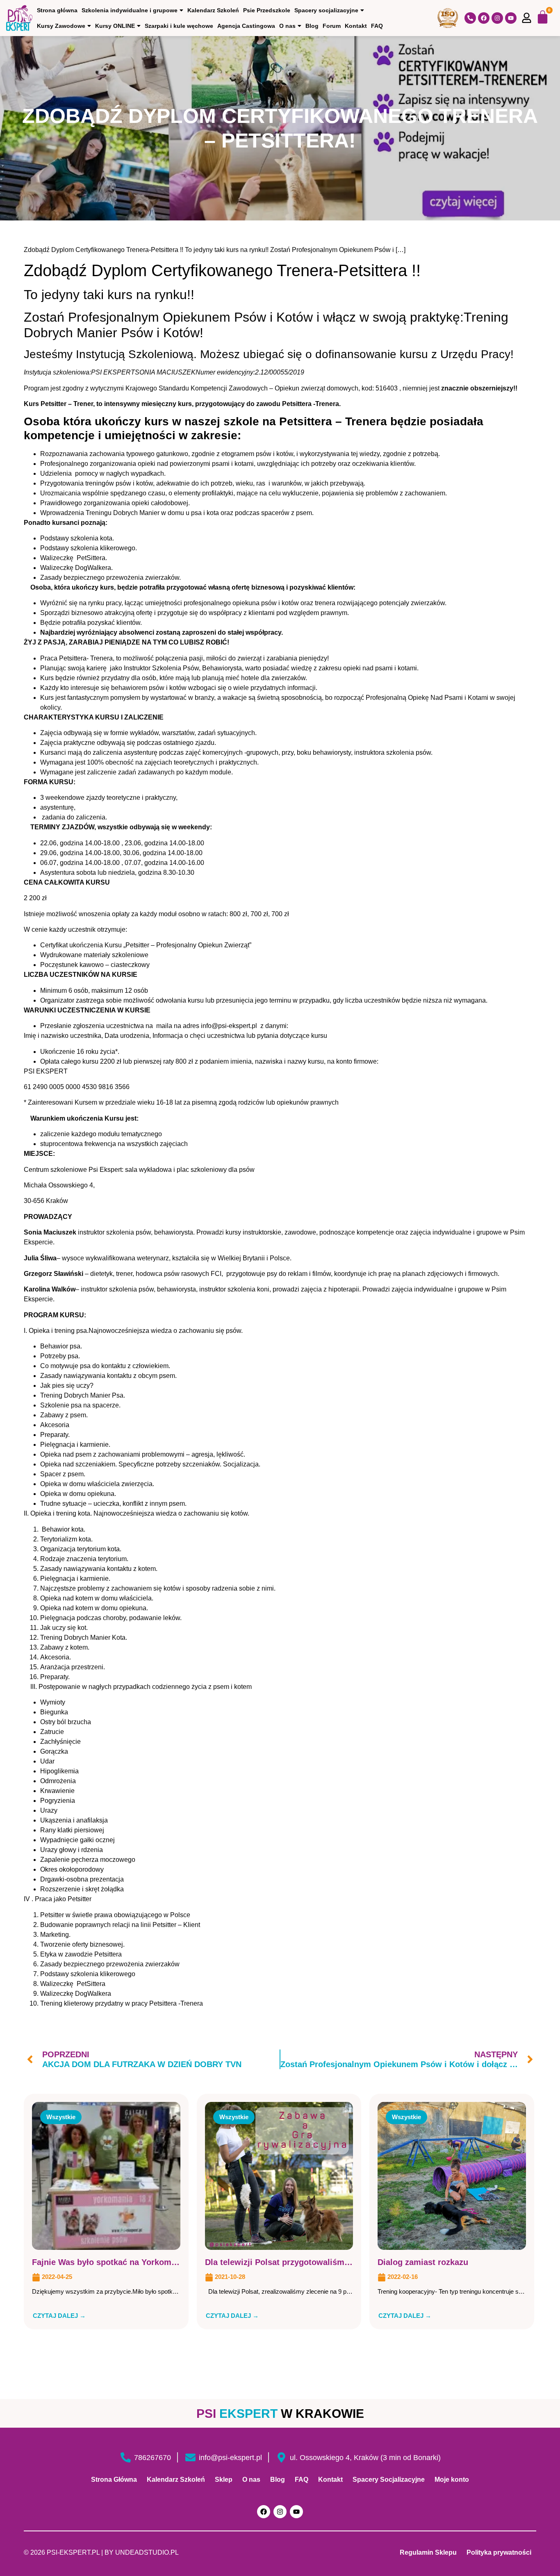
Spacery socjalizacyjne (326, 10)
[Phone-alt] (470, 18)
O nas (287, 26)
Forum (332, 26)
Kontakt (356, 26)
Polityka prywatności (499, 2552)
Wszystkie (61, 2117)
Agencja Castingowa (246, 26)
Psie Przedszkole (267, 10)
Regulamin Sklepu (428, 2552)
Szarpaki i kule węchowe (179, 26)
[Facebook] (484, 18)
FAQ (377, 26)
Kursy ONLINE (115, 26)
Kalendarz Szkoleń (213, 10)
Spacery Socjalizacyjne (389, 2480)
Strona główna (57, 10)
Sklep (224, 2480)
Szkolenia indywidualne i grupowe (130, 10)
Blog (312, 26)
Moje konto (452, 2480)
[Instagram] (497, 18)
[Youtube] (511, 18)
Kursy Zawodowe (61, 26)
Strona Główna (114, 2480)
